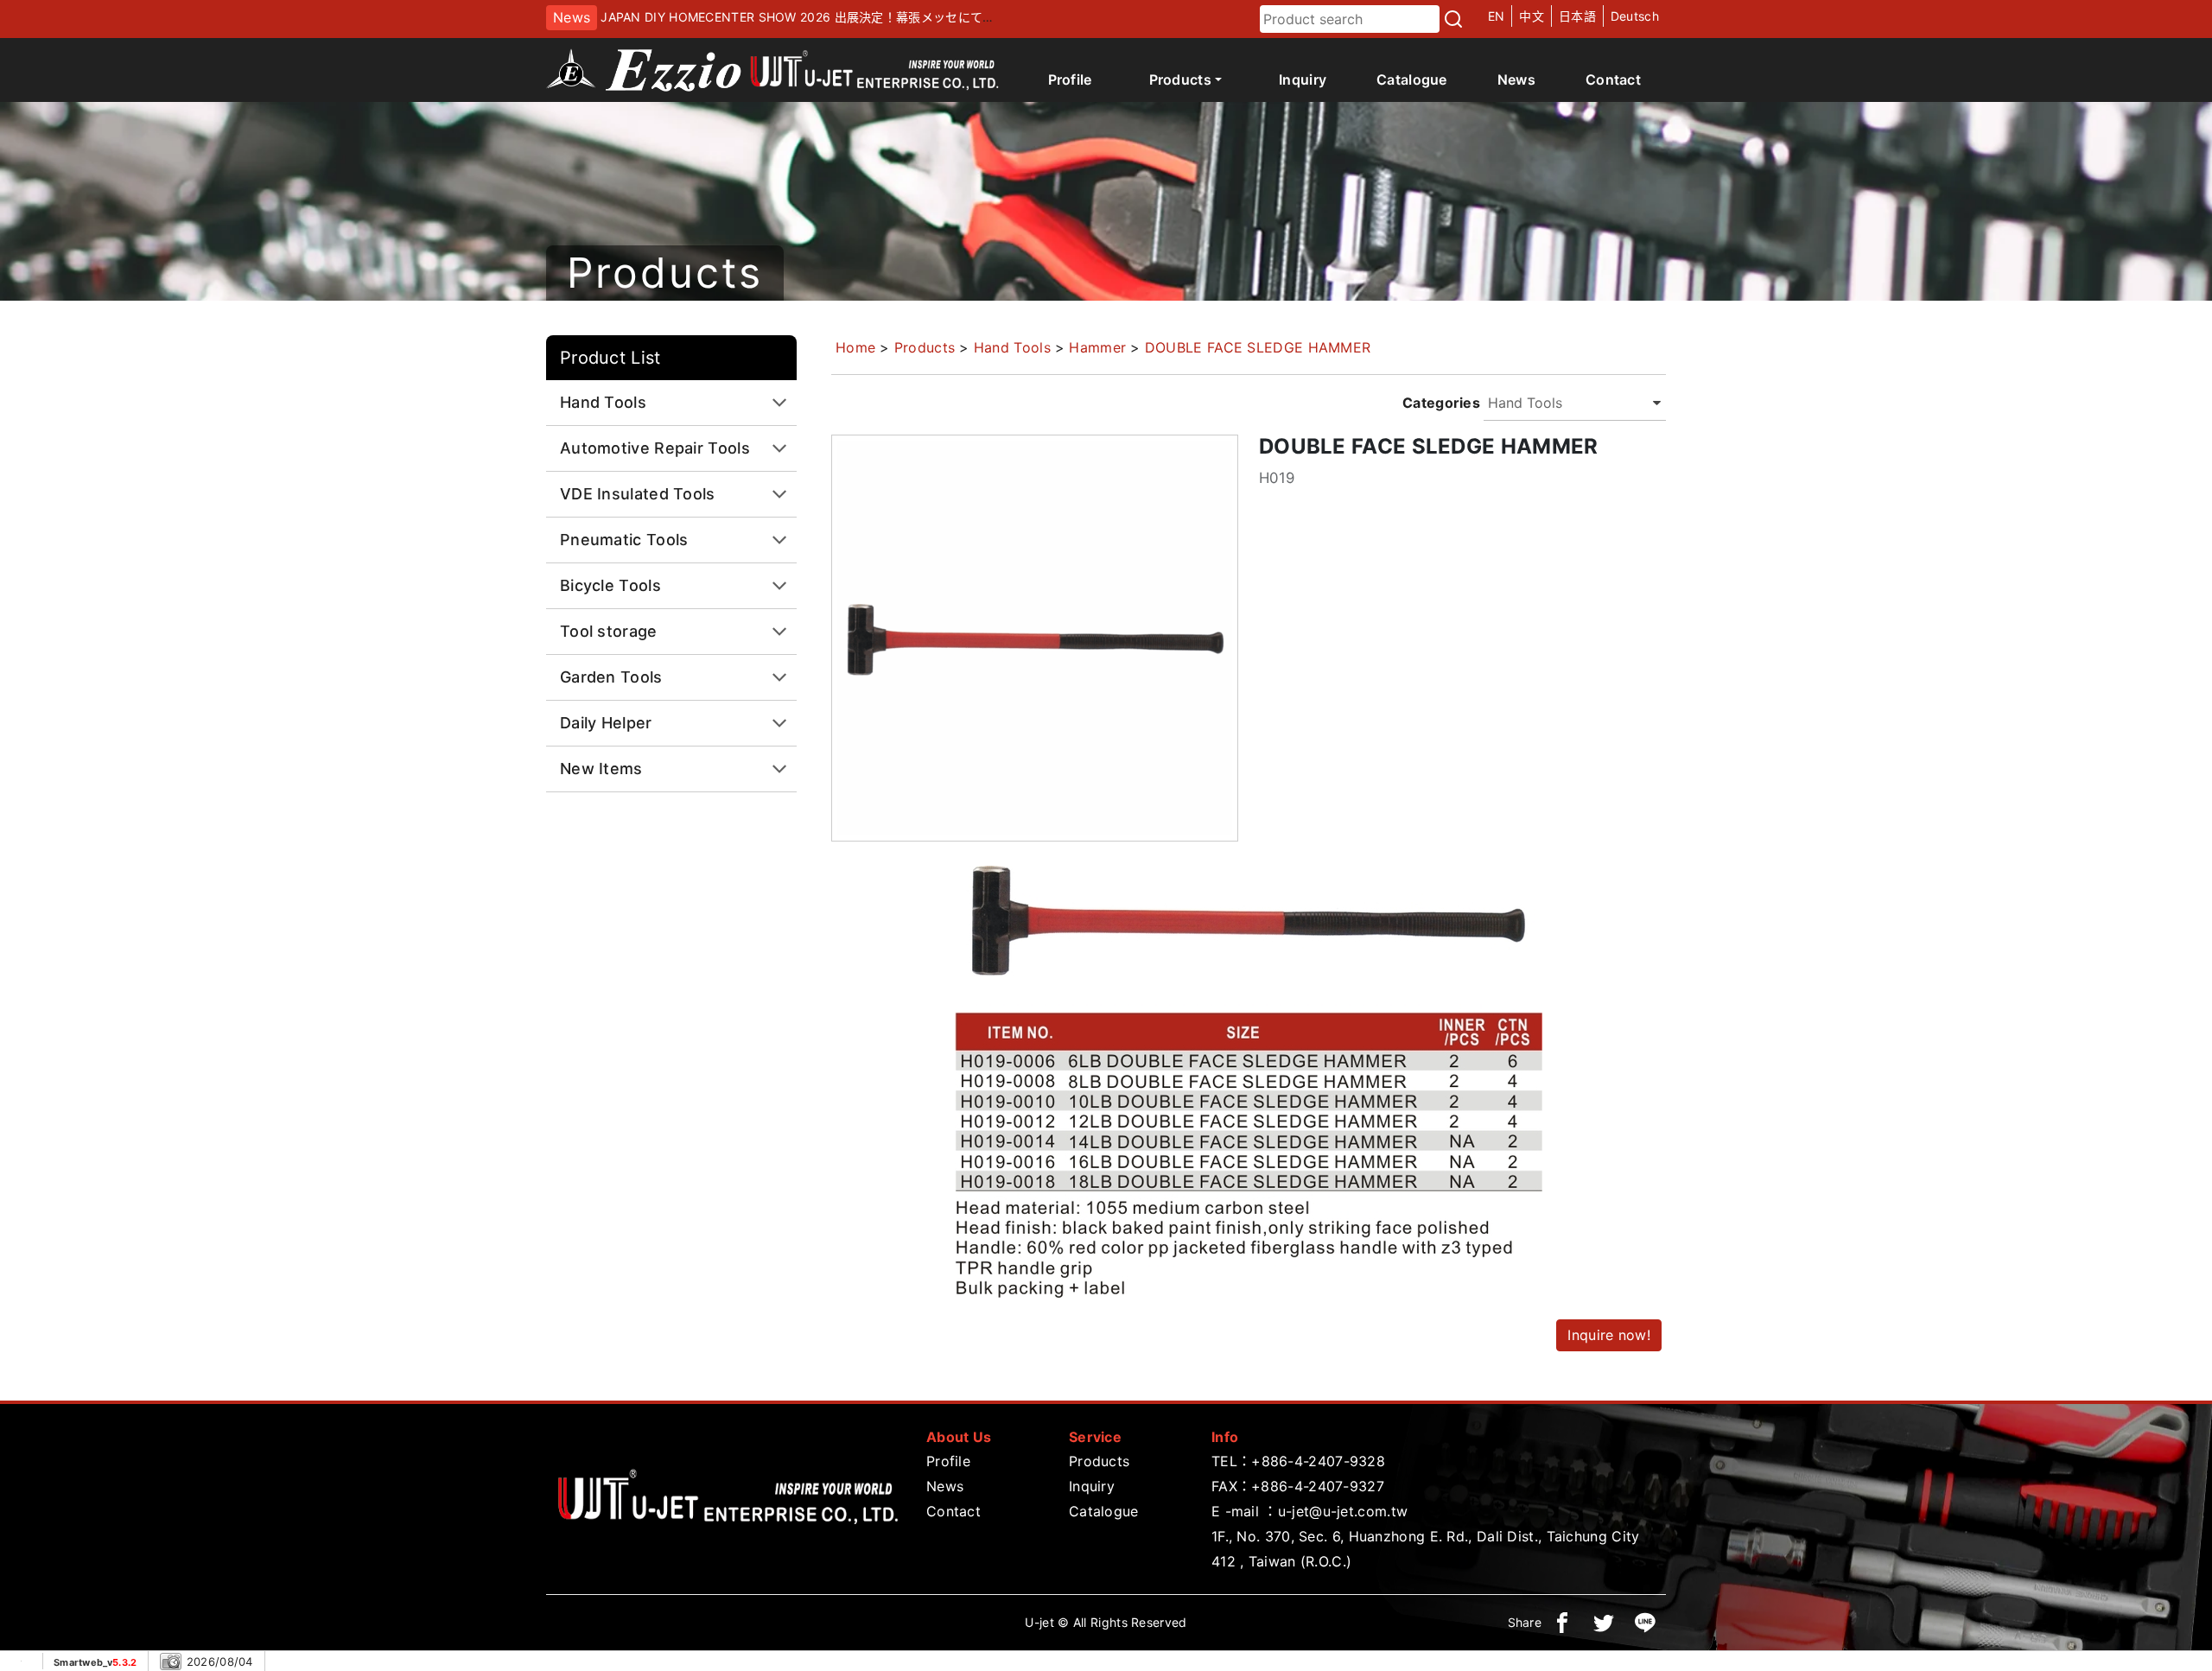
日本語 (1577, 16)
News (1516, 79)
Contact (1613, 79)
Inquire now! (1609, 1335)
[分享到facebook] (1562, 1623)
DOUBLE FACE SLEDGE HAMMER (1258, 347)
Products (925, 347)
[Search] (1453, 19)
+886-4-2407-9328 (1318, 1461)
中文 (1532, 16)
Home (855, 347)
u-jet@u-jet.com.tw (1343, 1511)
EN (1497, 16)
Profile (1070, 79)
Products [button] (1180, 79)
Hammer (1097, 347)
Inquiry (1303, 79)
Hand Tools (1012, 347)
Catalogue (1412, 79)
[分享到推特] (1604, 1623)
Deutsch (1635, 16)
